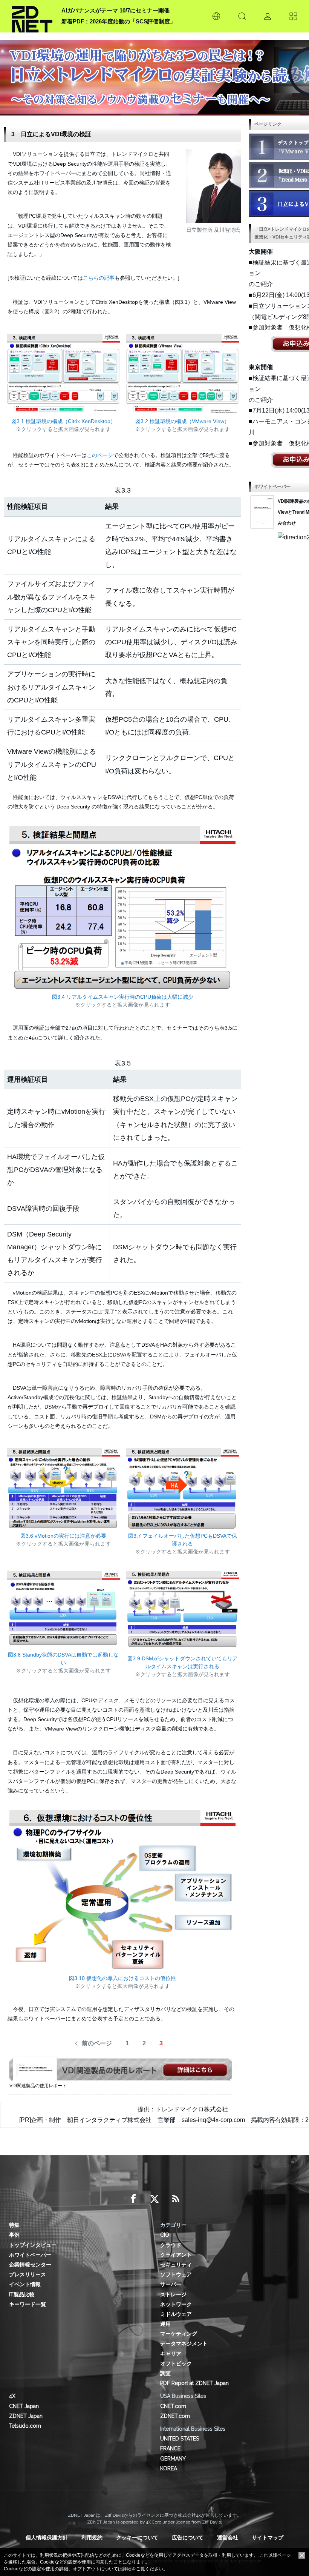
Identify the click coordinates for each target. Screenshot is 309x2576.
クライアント (176, 2255)
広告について (188, 2538)
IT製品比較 (22, 2294)
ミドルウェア (176, 2314)
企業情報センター (30, 2265)
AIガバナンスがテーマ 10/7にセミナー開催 (115, 10)
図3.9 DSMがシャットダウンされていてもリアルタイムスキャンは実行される (183, 1662)
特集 (14, 2225)
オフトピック (176, 2364)
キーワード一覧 (28, 2304)
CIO (165, 2235)
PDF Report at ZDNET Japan (194, 2383)
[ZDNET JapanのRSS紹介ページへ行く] (176, 2199)
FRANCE (170, 2448)
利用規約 (92, 2538)
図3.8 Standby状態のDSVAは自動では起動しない (63, 1659)
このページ (100, 455)
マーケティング (179, 2334)
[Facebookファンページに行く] (133, 2199)
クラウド (171, 2245)
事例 (14, 2235)
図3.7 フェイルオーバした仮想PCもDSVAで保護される (183, 1540)
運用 (165, 2324)
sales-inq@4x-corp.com (213, 2120)
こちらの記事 (99, 278)
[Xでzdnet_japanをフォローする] (154, 2199)
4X (12, 2396)
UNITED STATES (180, 2439)
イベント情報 (25, 2284)
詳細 (127, 2569)
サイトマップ (268, 2538)
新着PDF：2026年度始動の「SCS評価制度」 (119, 21)
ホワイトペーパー (30, 2255)
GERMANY (173, 2459)
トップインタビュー (33, 2245)
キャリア (171, 2354)
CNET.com (173, 2406)
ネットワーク (176, 2304)
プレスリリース (28, 2274)
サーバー (171, 2284)
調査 (165, 2373)
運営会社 (228, 2538)
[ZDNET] (32, 16)
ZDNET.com (175, 2416)
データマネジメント (184, 2343)
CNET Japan (24, 2406)
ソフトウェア (176, 2274)
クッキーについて (137, 2538)
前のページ (97, 2043)
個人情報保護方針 (47, 2538)
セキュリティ (176, 2265)
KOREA (169, 2468)
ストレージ (173, 2294)
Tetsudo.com (25, 2426)
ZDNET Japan (26, 2416)
